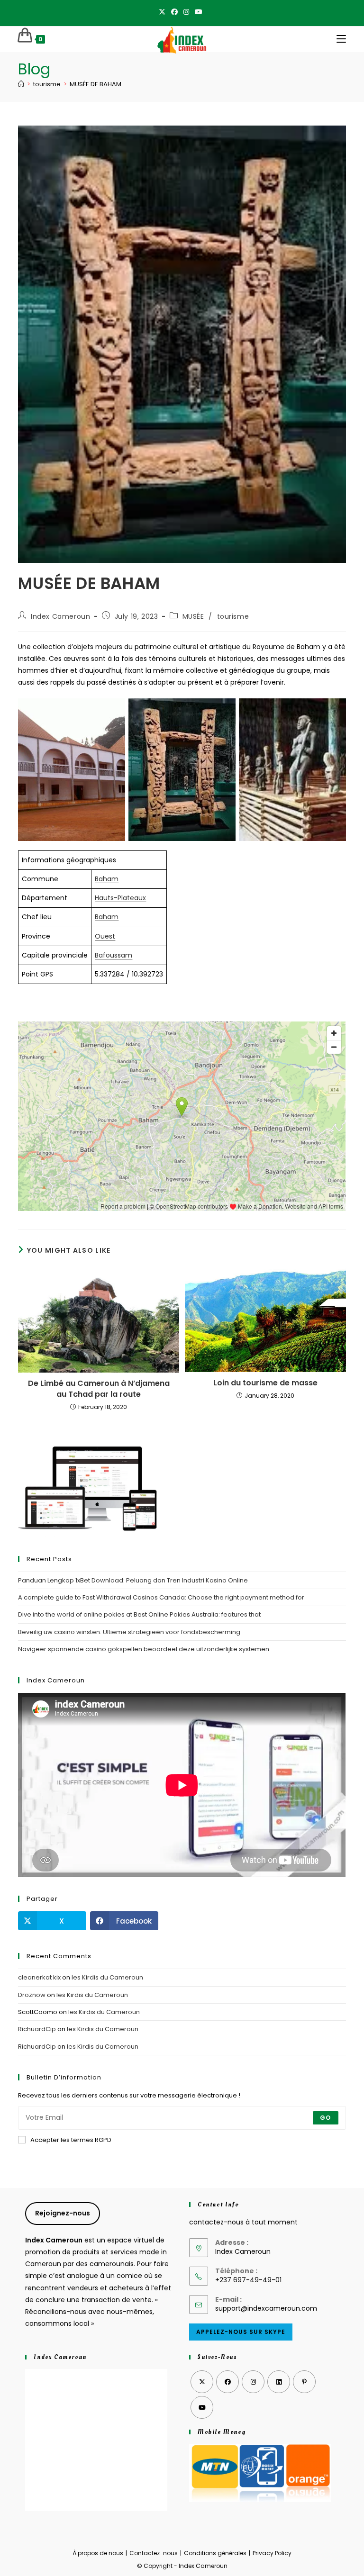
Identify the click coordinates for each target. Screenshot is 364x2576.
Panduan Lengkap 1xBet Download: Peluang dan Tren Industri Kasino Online (133, 1580)
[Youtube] (199, 12)
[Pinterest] (304, 2382)
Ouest (105, 936)
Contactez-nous (154, 2553)
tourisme (233, 616)
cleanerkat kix (39, 1977)
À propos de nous (98, 2553)
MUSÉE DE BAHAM (96, 84)
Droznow (32, 1995)
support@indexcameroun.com (266, 2308)
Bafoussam (114, 955)
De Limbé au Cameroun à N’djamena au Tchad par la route (99, 1389)
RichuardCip (37, 2029)
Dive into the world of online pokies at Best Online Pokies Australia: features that (139, 1614)
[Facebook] (174, 12)
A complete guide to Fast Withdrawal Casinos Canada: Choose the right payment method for (161, 1597)
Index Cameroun (60, 616)
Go (325, 2118)
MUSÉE (193, 616)
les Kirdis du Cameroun (107, 1977)
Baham (107, 879)
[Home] (21, 84)
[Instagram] (186, 12)
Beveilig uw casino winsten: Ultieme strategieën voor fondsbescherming (129, 1632)
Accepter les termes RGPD (71, 2140)
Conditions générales (215, 2553)
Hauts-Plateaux (120, 898)
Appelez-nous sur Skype (241, 2332)
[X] (164, 12)
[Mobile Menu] (341, 39)
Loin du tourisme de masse (265, 1383)
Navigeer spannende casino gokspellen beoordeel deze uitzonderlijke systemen (144, 1649)
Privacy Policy (272, 2553)
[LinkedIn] (279, 2382)
